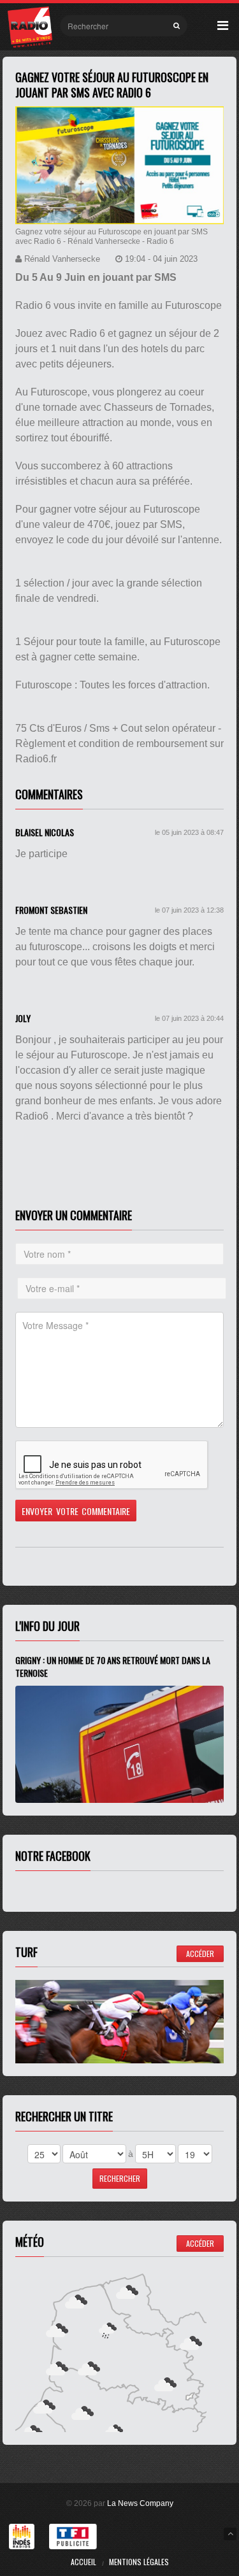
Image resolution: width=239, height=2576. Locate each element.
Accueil (83, 2562)
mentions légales (139, 2562)
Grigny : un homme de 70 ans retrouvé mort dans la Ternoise (113, 1666)
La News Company (140, 2503)
